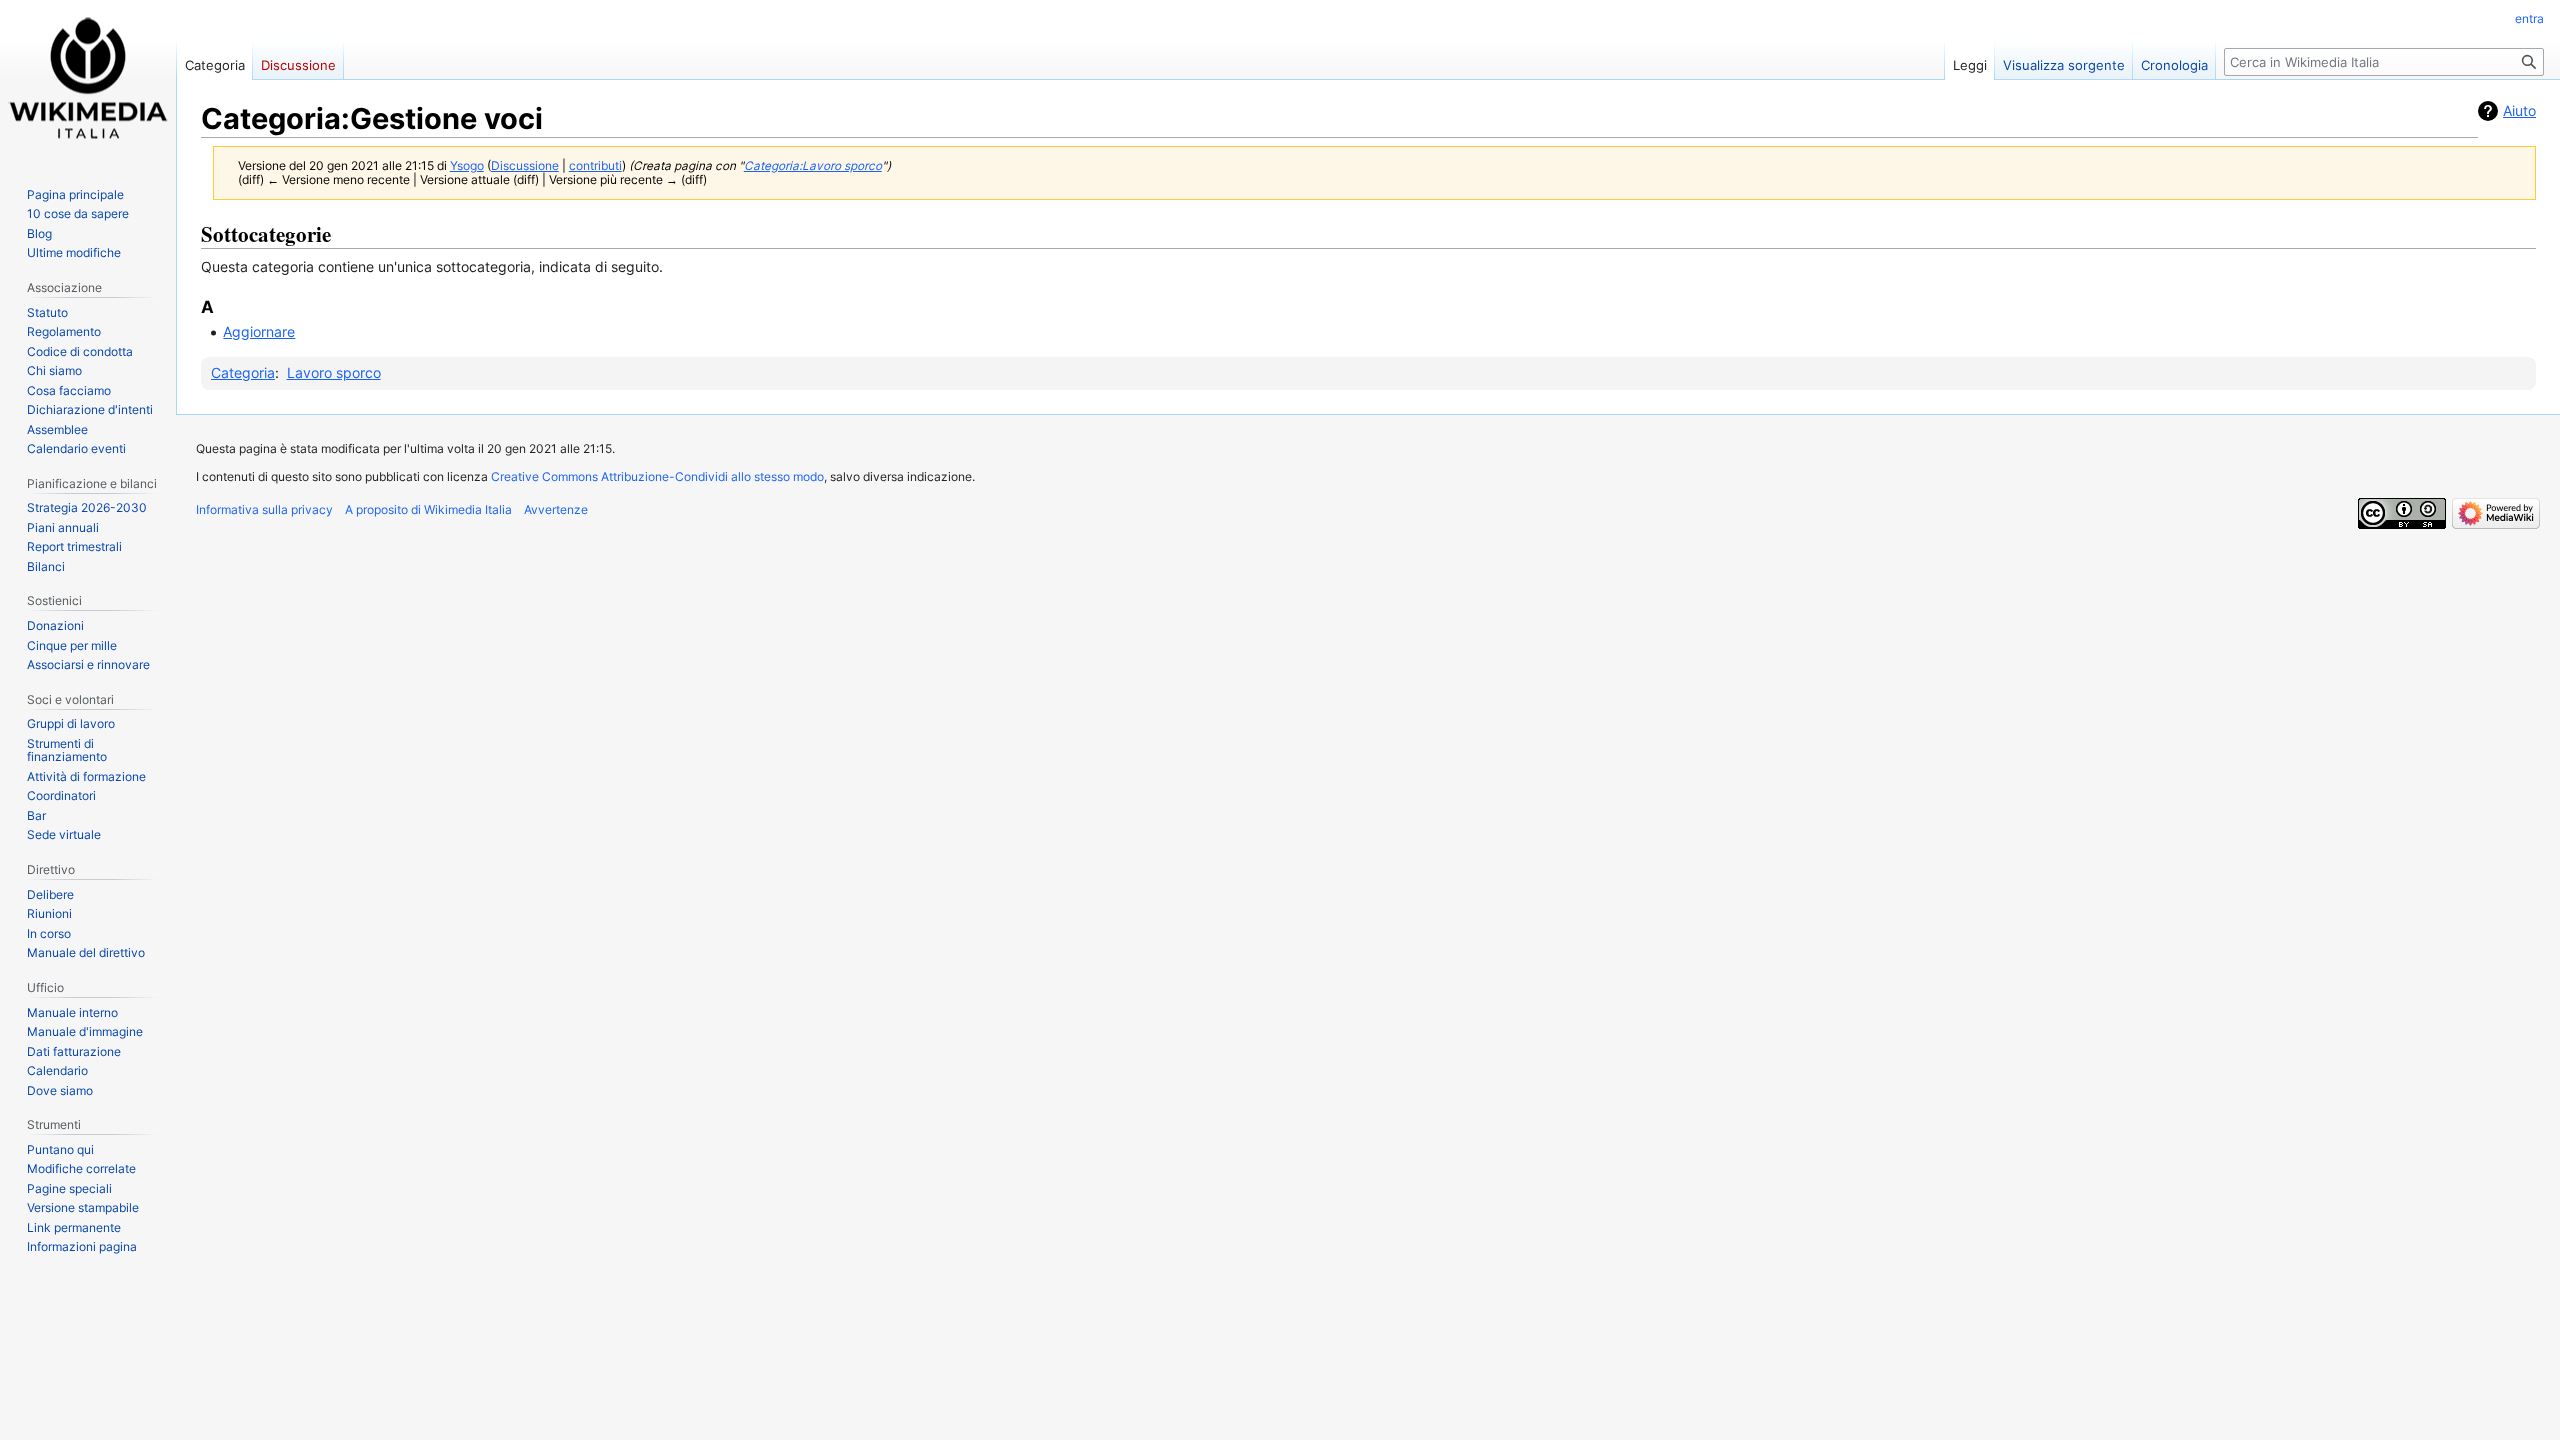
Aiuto (2519, 110)
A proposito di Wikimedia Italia (428, 509)
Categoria (243, 372)
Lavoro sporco (334, 372)
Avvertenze (556, 509)
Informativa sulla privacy (264, 509)
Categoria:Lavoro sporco (813, 166)
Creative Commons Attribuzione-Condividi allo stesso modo (657, 476)
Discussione (525, 166)
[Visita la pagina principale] (88, 80)
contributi (595, 166)
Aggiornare (259, 331)
